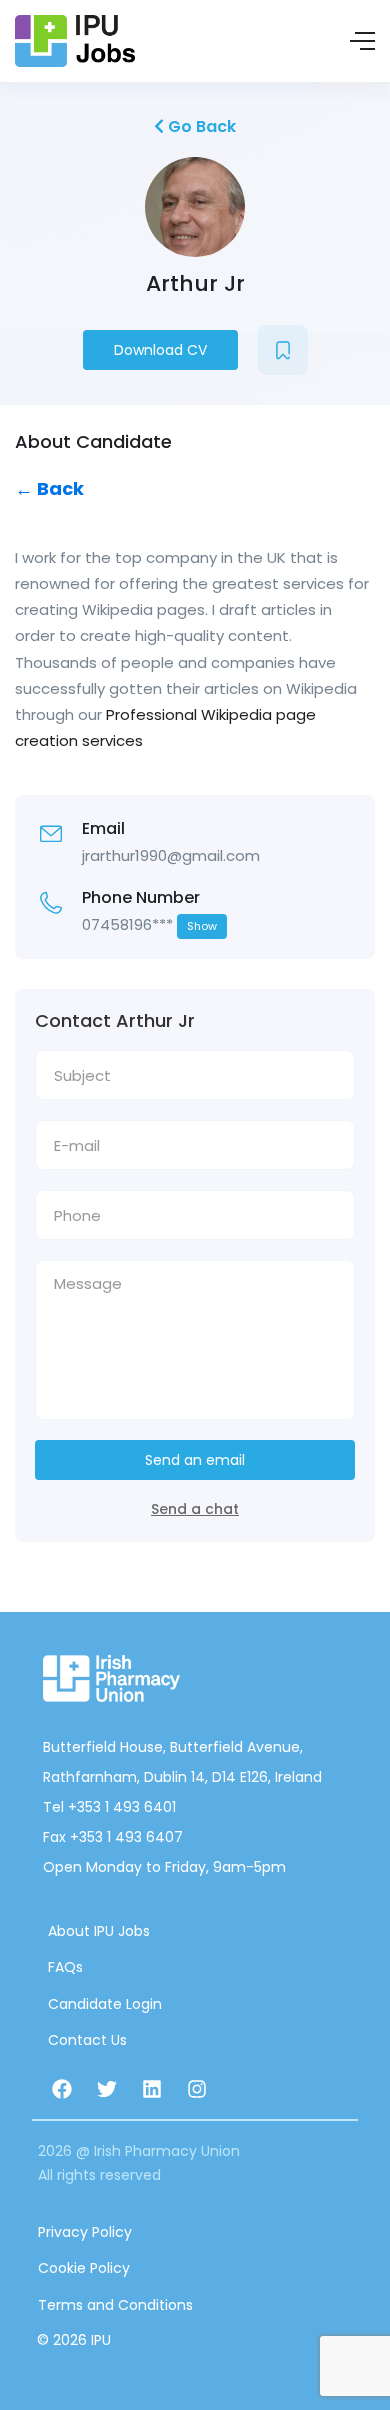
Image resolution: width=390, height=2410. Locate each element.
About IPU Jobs (99, 1931)
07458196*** (149, 924)
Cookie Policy (84, 2268)
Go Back (200, 126)
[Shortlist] (283, 350)
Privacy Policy (85, 2232)
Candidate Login (105, 2004)
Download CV (160, 350)
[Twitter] (107, 2089)
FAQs (65, 1967)
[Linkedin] (152, 2089)
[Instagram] (197, 2089)
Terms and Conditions (115, 2305)
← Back (49, 488)
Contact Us (87, 2040)
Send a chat (195, 1509)
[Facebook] (62, 2089)
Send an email (195, 1460)
